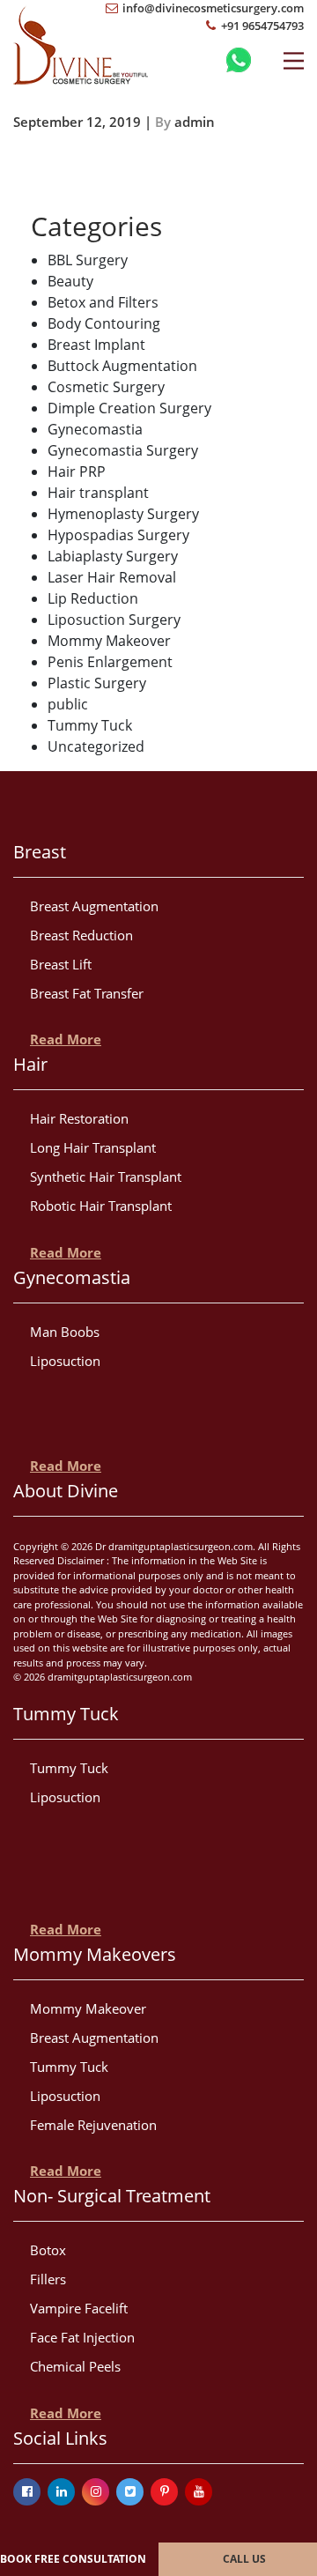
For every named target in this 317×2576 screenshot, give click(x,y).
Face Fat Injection (82, 2337)
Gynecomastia (95, 429)
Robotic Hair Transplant (101, 1206)
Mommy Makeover (109, 641)
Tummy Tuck (90, 725)
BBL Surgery (88, 260)
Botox (48, 2250)
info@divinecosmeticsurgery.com (212, 8)
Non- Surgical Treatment (112, 2196)
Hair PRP (77, 471)
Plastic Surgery (97, 683)
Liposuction (65, 1361)
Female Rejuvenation (93, 2125)
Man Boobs (65, 1332)
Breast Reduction (81, 935)
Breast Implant (96, 345)
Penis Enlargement (110, 662)
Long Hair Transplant (93, 1147)
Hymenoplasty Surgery (123, 514)
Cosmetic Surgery (106, 387)
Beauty (70, 281)
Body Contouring (104, 323)
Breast (40, 852)
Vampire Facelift (79, 2308)
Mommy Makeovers (95, 1954)
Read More (66, 1039)
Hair (30, 1064)
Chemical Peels (75, 2366)
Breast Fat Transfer (87, 993)
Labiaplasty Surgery (113, 556)
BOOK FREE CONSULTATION (73, 2559)
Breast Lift (61, 964)
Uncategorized (96, 746)
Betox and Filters (103, 302)
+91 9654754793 (261, 26)
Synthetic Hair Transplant (106, 1177)
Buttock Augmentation (122, 366)
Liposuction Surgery (114, 620)
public (68, 704)
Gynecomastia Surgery (123, 450)
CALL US (244, 2559)
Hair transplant (98, 493)
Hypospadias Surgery (118, 535)
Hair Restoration (79, 1118)
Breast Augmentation (94, 906)
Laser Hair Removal (112, 577)
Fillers (48, 2279)
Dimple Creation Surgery (129, 408)
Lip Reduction (93, 598)
